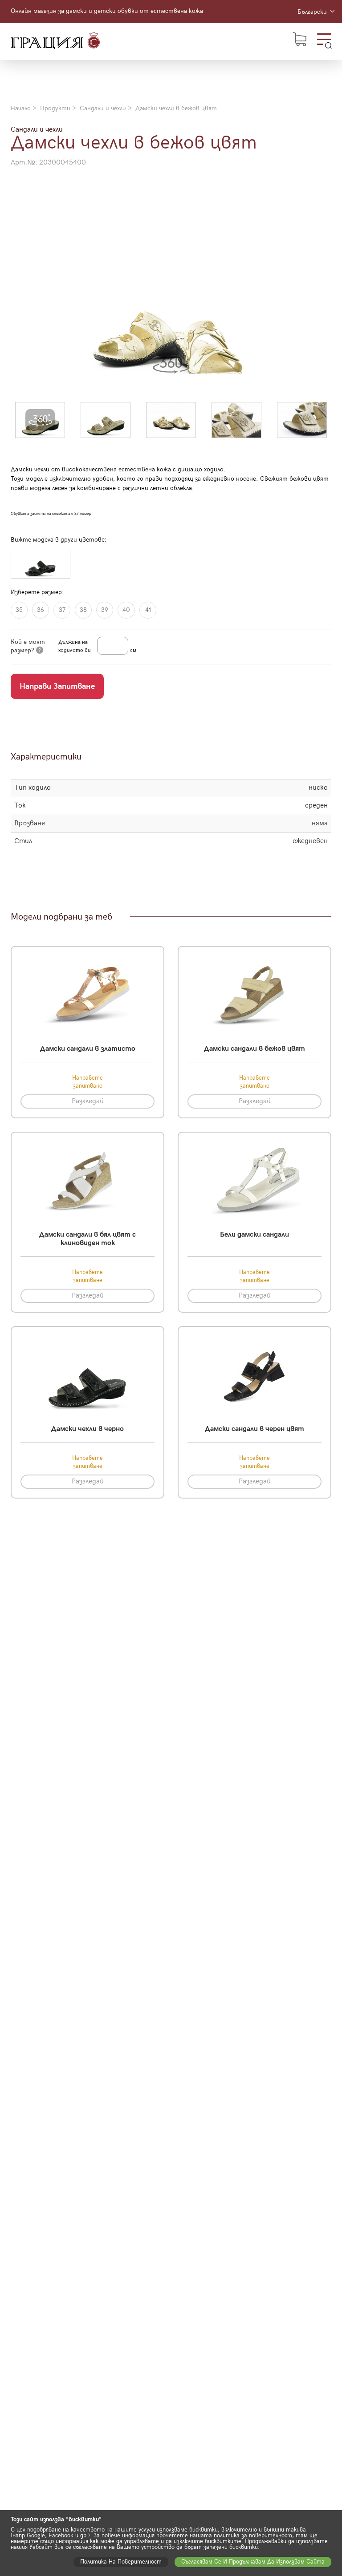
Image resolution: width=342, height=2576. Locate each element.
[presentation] (20, 281)
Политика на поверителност (121, 2562)
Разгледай (88, 1101)
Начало (21, 108)
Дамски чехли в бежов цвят (176, 108)
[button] (40, 420)
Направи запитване (57, 686)
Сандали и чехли (103, 108)
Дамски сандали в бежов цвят (254, 1049)
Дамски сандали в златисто (88, 1049)
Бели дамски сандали (254, 1235)
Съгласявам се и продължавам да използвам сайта (253, 2562)
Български (313, 12)
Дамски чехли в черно (88, 1429)
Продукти (55, 108)
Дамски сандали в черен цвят (254, 1429)
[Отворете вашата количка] (300, 39)
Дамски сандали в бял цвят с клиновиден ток (88, 1239)
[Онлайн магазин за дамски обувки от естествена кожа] (55, 42)
